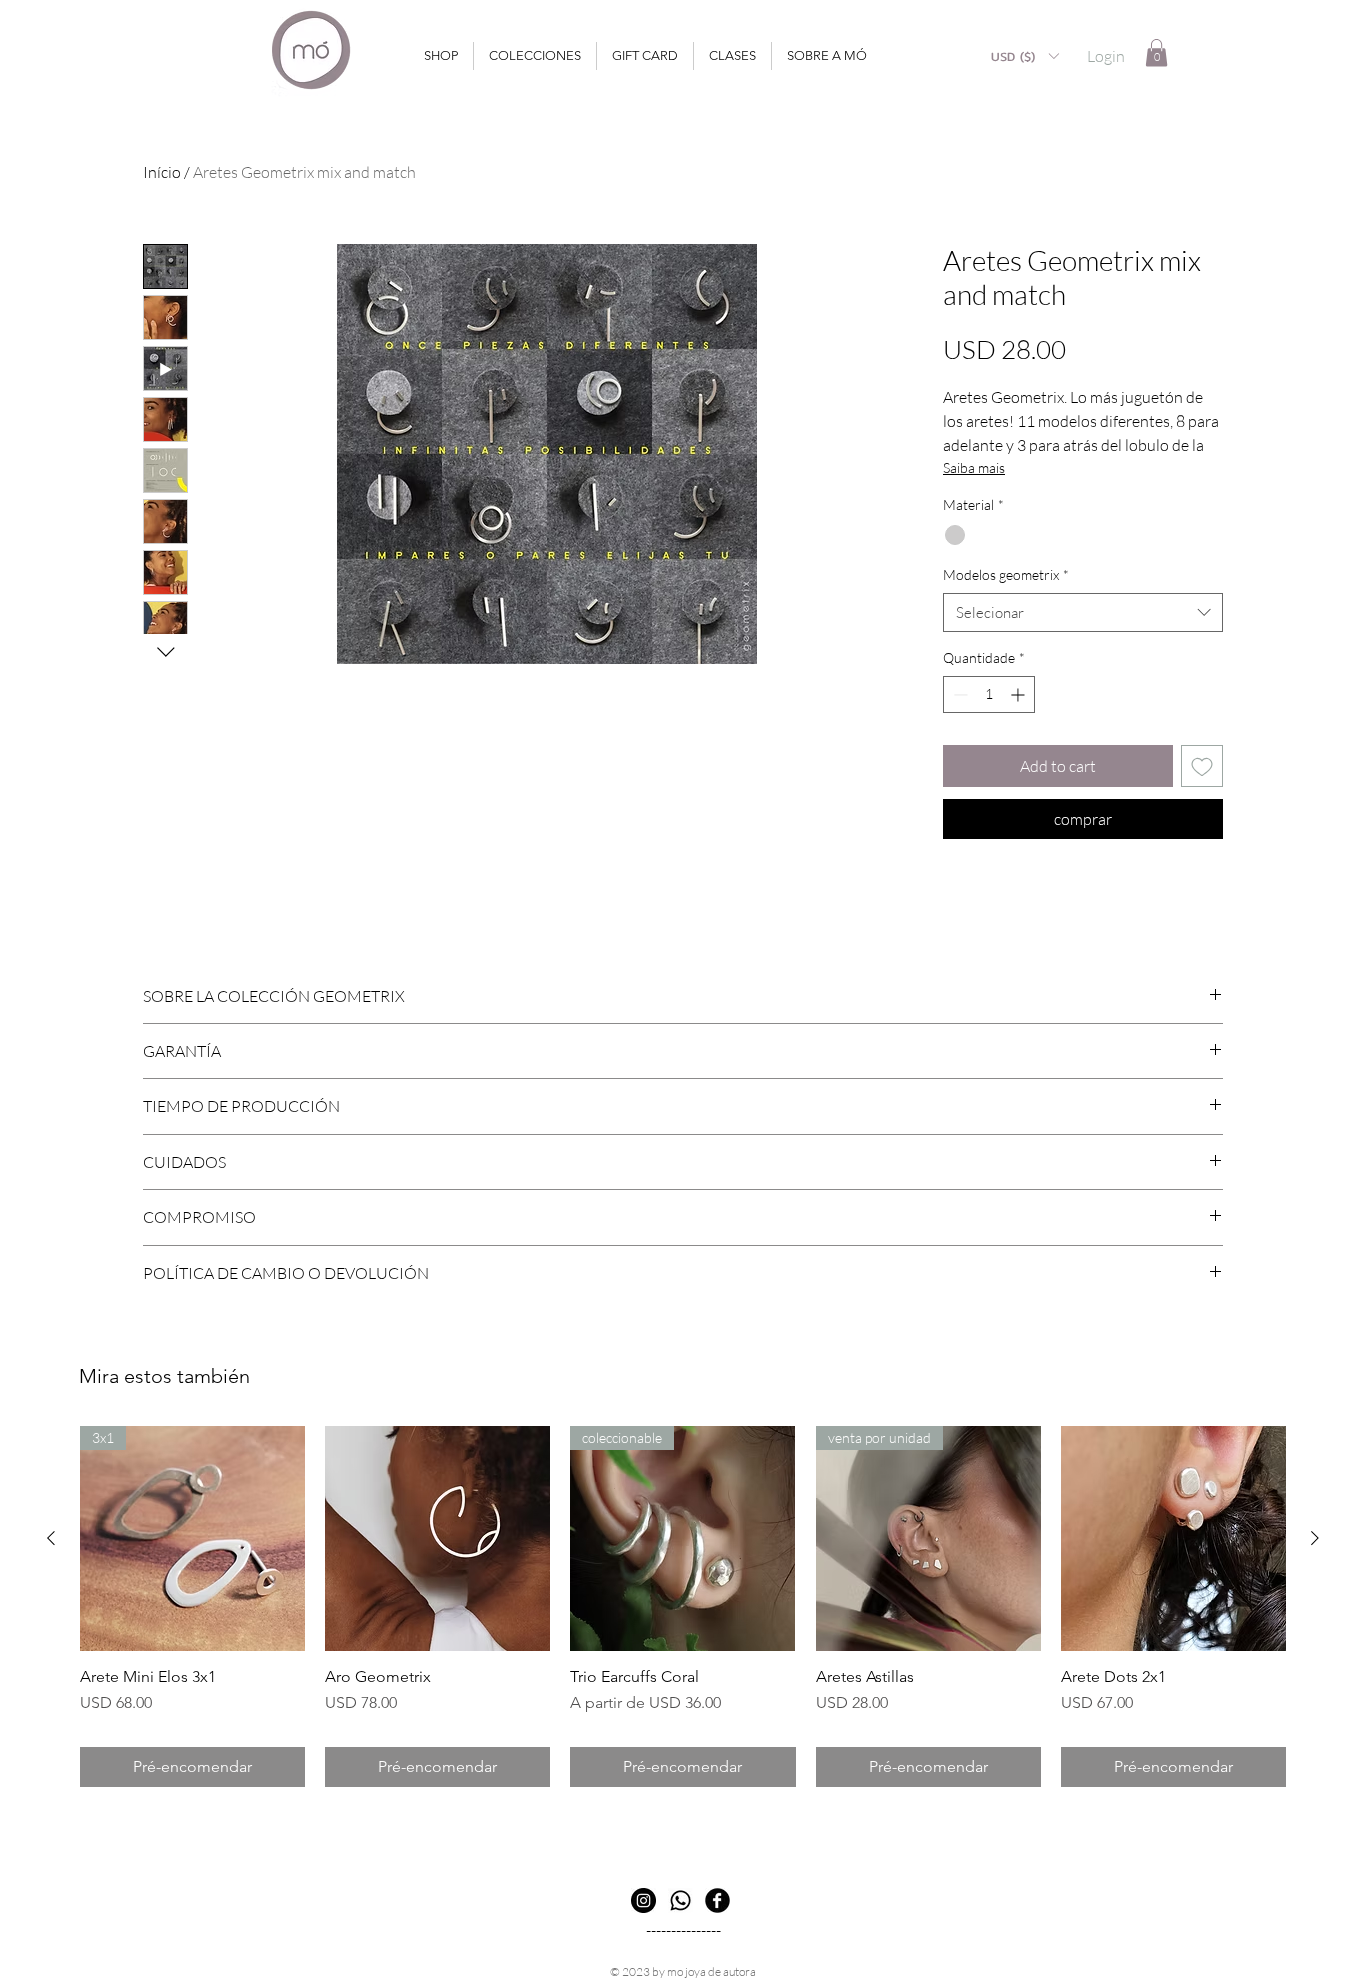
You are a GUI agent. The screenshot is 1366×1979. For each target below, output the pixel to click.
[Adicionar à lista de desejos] (1202, 766)
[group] (683, 1606)
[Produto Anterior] (51, 1538)
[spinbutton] (989, 694)
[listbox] (1024, 56)
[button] (1024, 56)
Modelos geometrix (1006, 574)
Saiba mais (974, 467)
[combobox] (1083, 612)
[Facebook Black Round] (717, 1900)
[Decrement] (958, 694)
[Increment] (1019, 694)
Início (162, 172)
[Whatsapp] (680, 1900)
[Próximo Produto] (1315, 1538)
